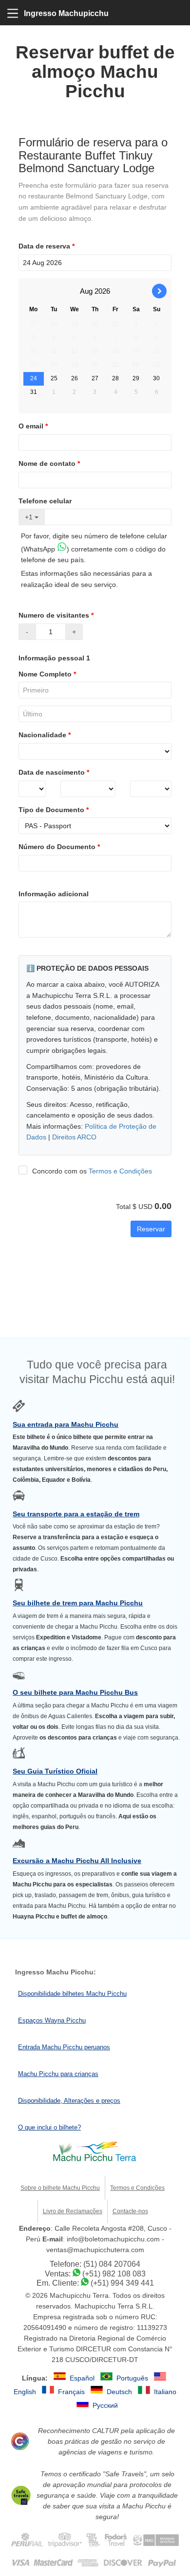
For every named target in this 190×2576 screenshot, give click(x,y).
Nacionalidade (45, 735)
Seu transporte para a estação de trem (76, 1514)
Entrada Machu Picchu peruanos (64, 2047)
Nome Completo (47, 674)
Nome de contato (49, 463)
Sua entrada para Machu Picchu (66, 1424)
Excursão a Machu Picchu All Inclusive (77, 1861)
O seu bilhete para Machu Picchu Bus (75, 1692)
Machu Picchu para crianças (58, 2074)
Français (72, 2392)
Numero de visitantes (56, 615)
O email (33, 426)
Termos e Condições (120, 1171)
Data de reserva (47, 246)
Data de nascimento (54, 772)
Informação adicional (54, 894)
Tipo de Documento (54, 810)
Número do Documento (59, 847)
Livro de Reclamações (73, 2211)
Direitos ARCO (74, 1137)
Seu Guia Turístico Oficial (55, 1771)
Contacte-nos (130, 2211)
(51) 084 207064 (112, 2264)
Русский (105, 2405)
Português (133, 2378)
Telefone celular (45, 501)
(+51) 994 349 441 (122, 2283)
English (26, 2392)
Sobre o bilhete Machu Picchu (60, 2188)
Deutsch (120, 2392)
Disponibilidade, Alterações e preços (69, 2101)
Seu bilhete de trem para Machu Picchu (78, 1603)
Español (83, 2378)
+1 (30, 517)
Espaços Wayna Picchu (52, 2020)
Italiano (165, 2392)
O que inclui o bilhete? (49, 2127)
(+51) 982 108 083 (114, 2274)
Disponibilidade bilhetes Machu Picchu (72, 1994)
